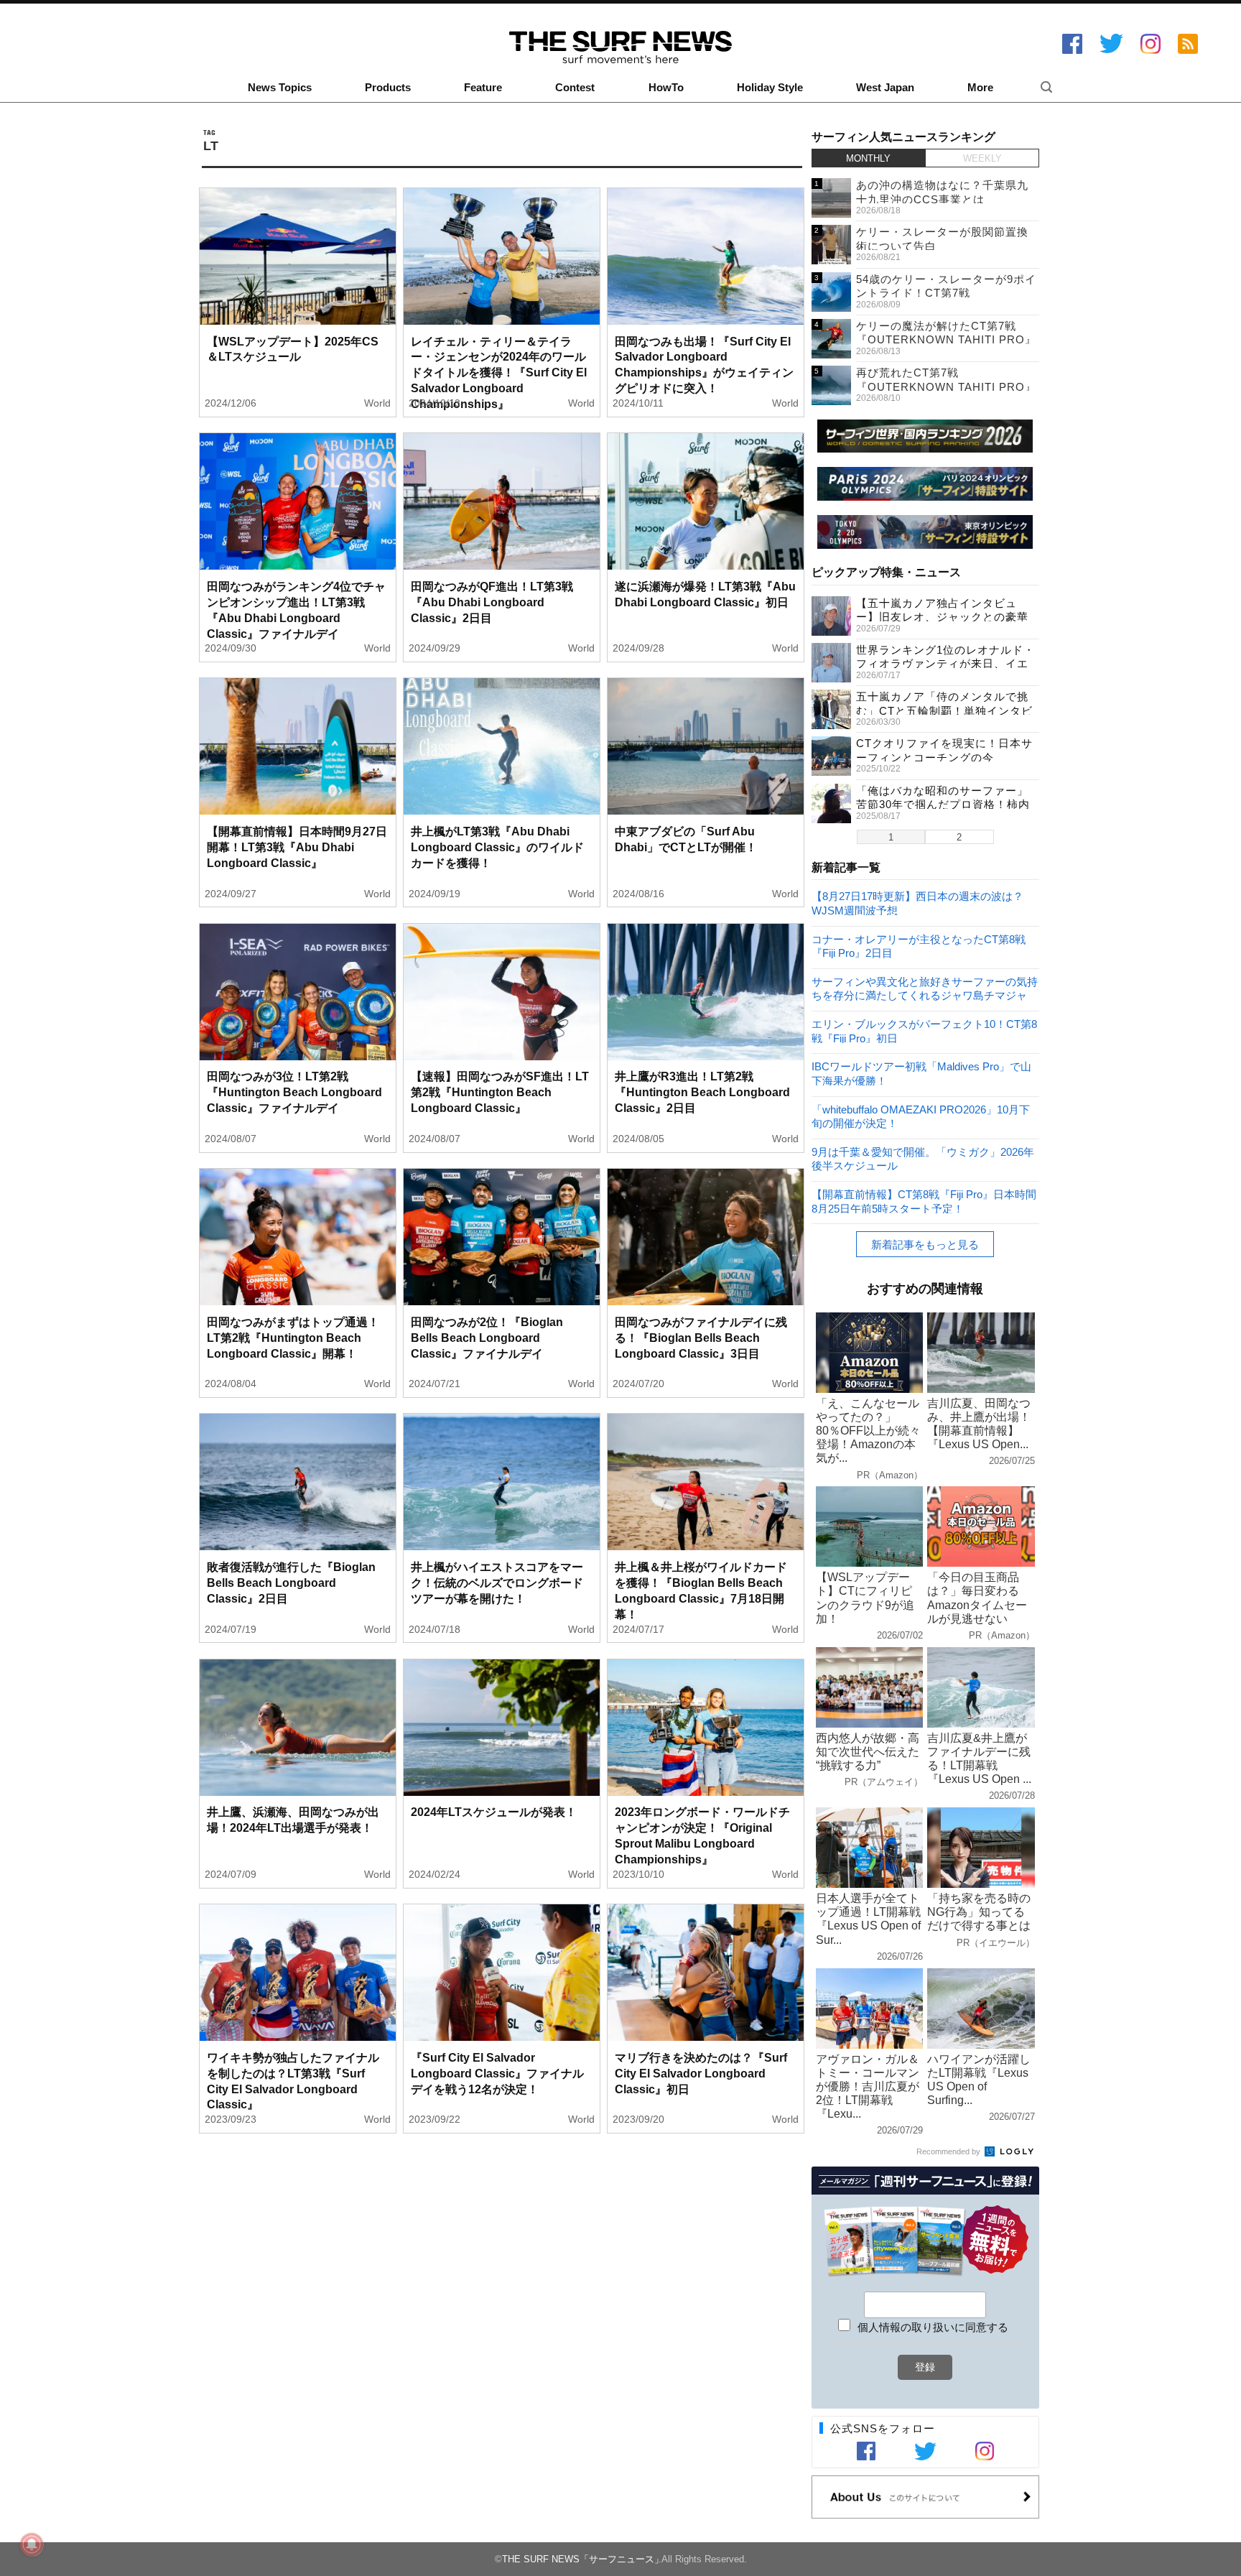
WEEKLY (982, 158)
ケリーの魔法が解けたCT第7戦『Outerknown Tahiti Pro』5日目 (946, 340)
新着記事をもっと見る (925, 1245)
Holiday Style (770, 88)
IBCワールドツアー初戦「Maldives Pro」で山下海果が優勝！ (921, 1073)
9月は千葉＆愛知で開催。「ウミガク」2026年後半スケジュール (923, 1158)
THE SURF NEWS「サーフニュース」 (583, 2559)
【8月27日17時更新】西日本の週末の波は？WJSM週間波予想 (917, 903)
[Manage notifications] (32, 2544)
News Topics (280, 88)
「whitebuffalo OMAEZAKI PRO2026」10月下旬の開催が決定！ (921, 1116)
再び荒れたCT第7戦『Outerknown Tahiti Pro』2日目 (946, 386)
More (980, 88)
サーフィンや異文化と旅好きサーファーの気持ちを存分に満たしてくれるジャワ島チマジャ (925, 988)
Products (388, 88)
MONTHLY (868, 158)
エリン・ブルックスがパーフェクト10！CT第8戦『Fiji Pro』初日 (924, 1030)
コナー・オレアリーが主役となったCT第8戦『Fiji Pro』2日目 (919, 946)
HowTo (666, 88)
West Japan (885, 88)
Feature (483, 88)
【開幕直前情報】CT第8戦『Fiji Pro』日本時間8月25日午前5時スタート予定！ (924, 1201)
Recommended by (949, 2151)
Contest (575, 88)
